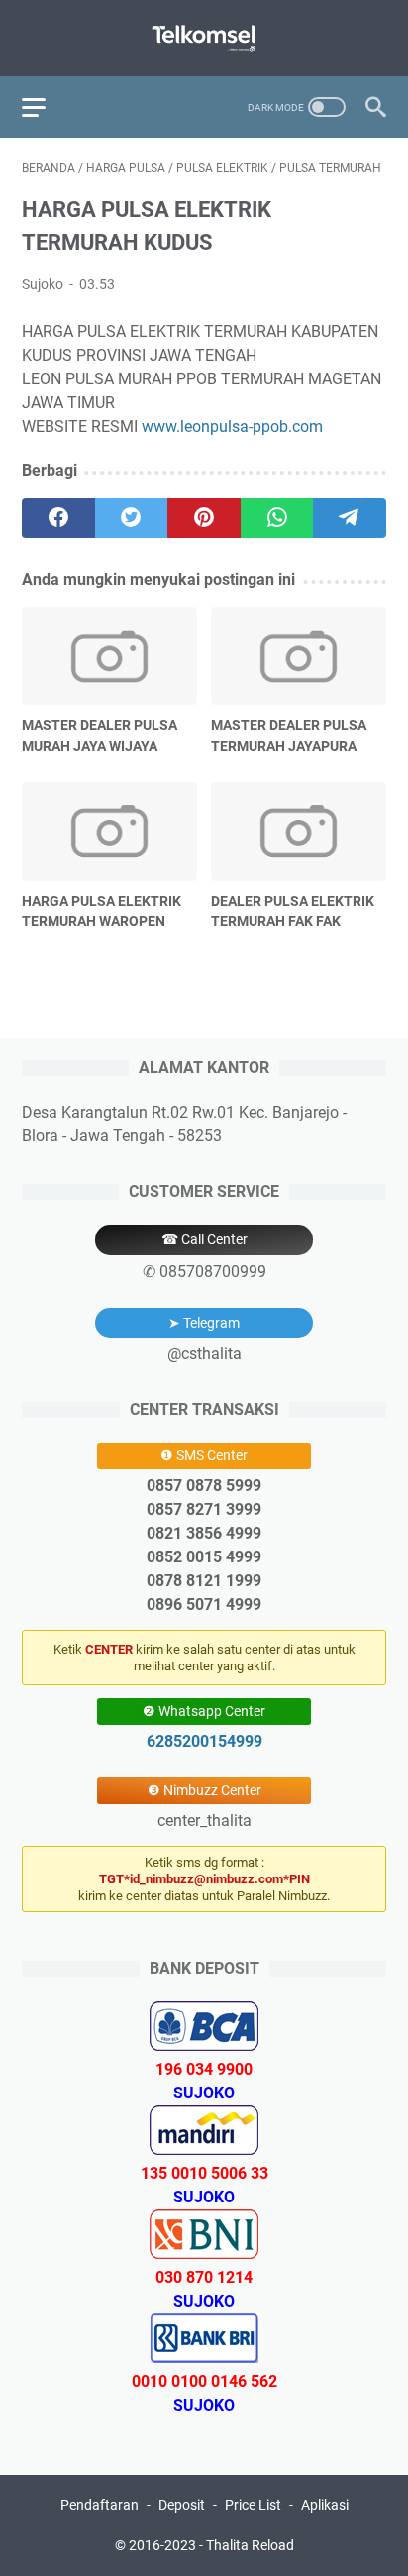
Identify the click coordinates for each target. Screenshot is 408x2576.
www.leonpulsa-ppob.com (232, 427)
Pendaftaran (100, 2505)
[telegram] (350, 518)
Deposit (182, 2505)
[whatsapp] (277, 518)
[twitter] (132, 518)
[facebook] (58, 518)
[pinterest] (204, 518)
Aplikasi (325, 2505)
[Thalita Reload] (204, 38)
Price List (253, 2505)
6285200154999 (204, 1741)
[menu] (46, 107)
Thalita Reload (250, 2545)
